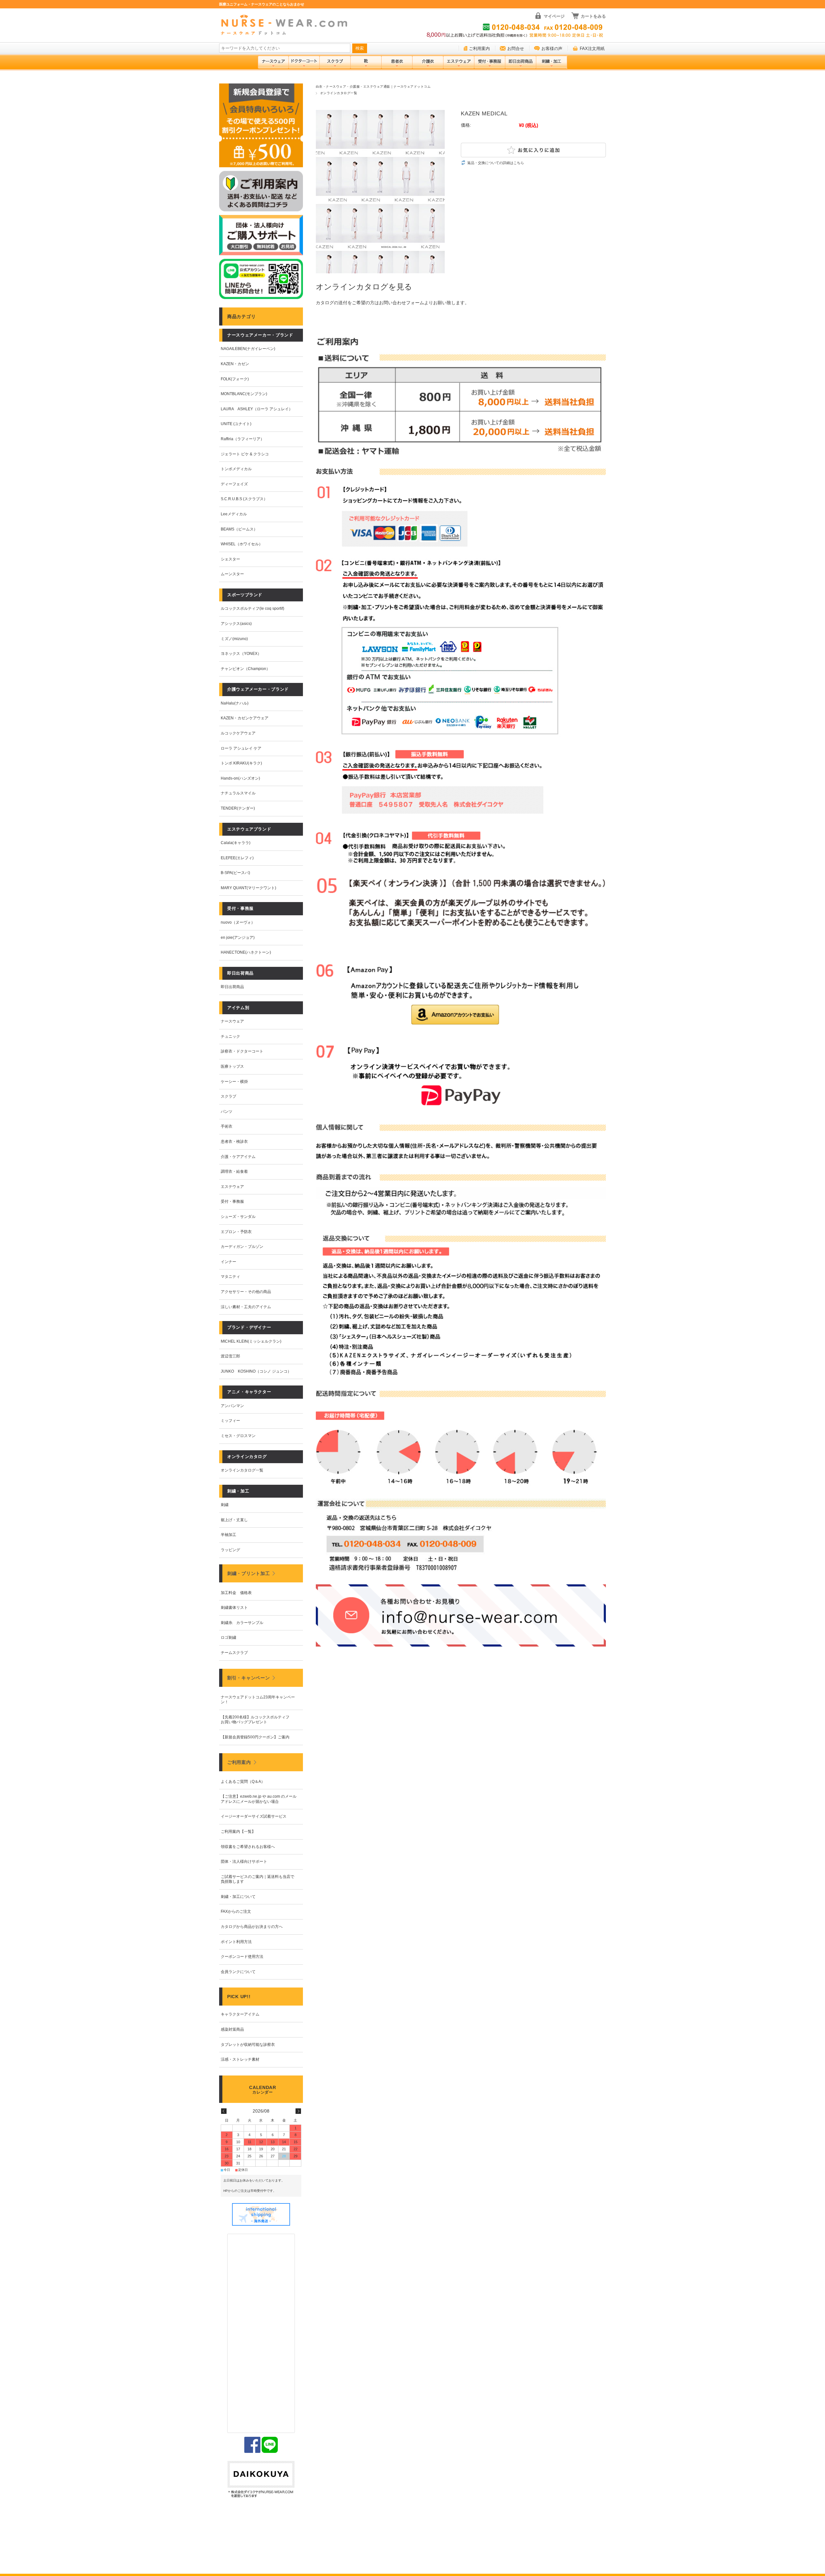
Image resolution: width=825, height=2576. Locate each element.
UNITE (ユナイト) (236, 424)
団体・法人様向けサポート (244, 1862)
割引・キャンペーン (248, 1678)
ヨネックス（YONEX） (241, 654)
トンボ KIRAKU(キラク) (241, 763)
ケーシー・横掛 (234, 1082)
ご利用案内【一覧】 (238, 1832)
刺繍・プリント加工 (248, 1573)
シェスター (230, 559)
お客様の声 (552, 49)
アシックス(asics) (236, 624)
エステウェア (232, 1187)
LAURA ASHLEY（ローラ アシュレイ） (257, 409)
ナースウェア (232, 1021)
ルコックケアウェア (238, 733)
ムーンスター (232, 574)
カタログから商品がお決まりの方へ (252, 1927)
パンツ (227, 1112)
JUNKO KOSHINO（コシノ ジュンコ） (256, 1371)
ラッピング (230, 1550)
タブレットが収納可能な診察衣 (248, 2045)
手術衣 (227, 1126)
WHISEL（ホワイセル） (242, 544)
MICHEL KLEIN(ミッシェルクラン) (251, 1341)
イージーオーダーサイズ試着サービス (254, 1816)
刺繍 (225, 1505)
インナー (228, 1262)
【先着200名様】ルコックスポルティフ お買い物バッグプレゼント (257, 1720)
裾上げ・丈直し (234, 1520)
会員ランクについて (238, 1972)
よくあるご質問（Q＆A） (243, 1782)
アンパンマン (232, 1406)
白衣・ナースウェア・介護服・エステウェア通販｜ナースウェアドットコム (373, 87)
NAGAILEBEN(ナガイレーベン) (248, 349)
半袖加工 (228, 1535)
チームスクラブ (234, 1653)
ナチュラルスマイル (238, 793)
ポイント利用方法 (236, 1942)
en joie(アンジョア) (238, 938)
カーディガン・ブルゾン (242, 1247)
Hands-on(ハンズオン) (240, 778)
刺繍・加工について (238, 1897)
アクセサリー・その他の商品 (246, 1292)
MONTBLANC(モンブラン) (244, 394)
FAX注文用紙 (592, 49)
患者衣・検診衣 (234, 1142)
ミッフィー (230, 1421)
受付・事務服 (232, 1201)
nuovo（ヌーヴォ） (238, 922)
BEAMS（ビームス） (239, 529)
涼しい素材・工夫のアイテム (246, 1307)
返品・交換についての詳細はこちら (496, 163)
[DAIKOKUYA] (261, 2480)
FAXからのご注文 (236, 1911)
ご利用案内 (479, 49)
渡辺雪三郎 (230, 1356)
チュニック (230, 1036)
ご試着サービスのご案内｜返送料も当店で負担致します (257, 1879)
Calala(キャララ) (236, 843)
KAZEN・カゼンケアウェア (245, 718)
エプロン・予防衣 (236, 1232)
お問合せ (516, 49)
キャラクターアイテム (240, 2014)
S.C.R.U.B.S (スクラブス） (244, 499)
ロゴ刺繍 (228, 1638)
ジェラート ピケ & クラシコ (245, 454)
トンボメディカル (236, 469)
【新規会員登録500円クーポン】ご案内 (255, 1737)
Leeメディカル (234, 514)
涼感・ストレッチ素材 (240, 2059)
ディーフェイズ (234, 484)
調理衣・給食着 (234, 1171)
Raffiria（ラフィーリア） (243, 439)
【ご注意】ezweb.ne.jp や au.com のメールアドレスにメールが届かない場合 (259, 1799)
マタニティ (230, 1277)
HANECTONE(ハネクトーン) (246, 952)
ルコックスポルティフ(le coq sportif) (252, 608)
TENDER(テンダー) (238, 808)
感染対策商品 (232, 2029)
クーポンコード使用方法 (242, 1957)
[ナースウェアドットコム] (287, 25)
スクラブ (228, 1096)
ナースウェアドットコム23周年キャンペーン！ (258, 1700)
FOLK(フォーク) (235, 379)
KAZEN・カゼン (235, 364)
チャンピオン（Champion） (245, 669)
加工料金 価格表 (236, 1593)
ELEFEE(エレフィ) (237, 858)
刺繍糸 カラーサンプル (242, 1623)
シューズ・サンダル (238, 1217)
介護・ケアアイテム (238, 1157)
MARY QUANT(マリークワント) (248, 888)
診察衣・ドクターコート (242, 1051)
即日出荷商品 (232, 987)
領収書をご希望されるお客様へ (248, 1847)
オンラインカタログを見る (364, 287)
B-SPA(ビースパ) (235, 873)
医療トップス (232, 1066)
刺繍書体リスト (234, 1608)
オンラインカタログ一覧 (339, 93)
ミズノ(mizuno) (234, 639)
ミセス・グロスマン (238, 1436)
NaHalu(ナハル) (235, 703)
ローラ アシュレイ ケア (241, 748)
